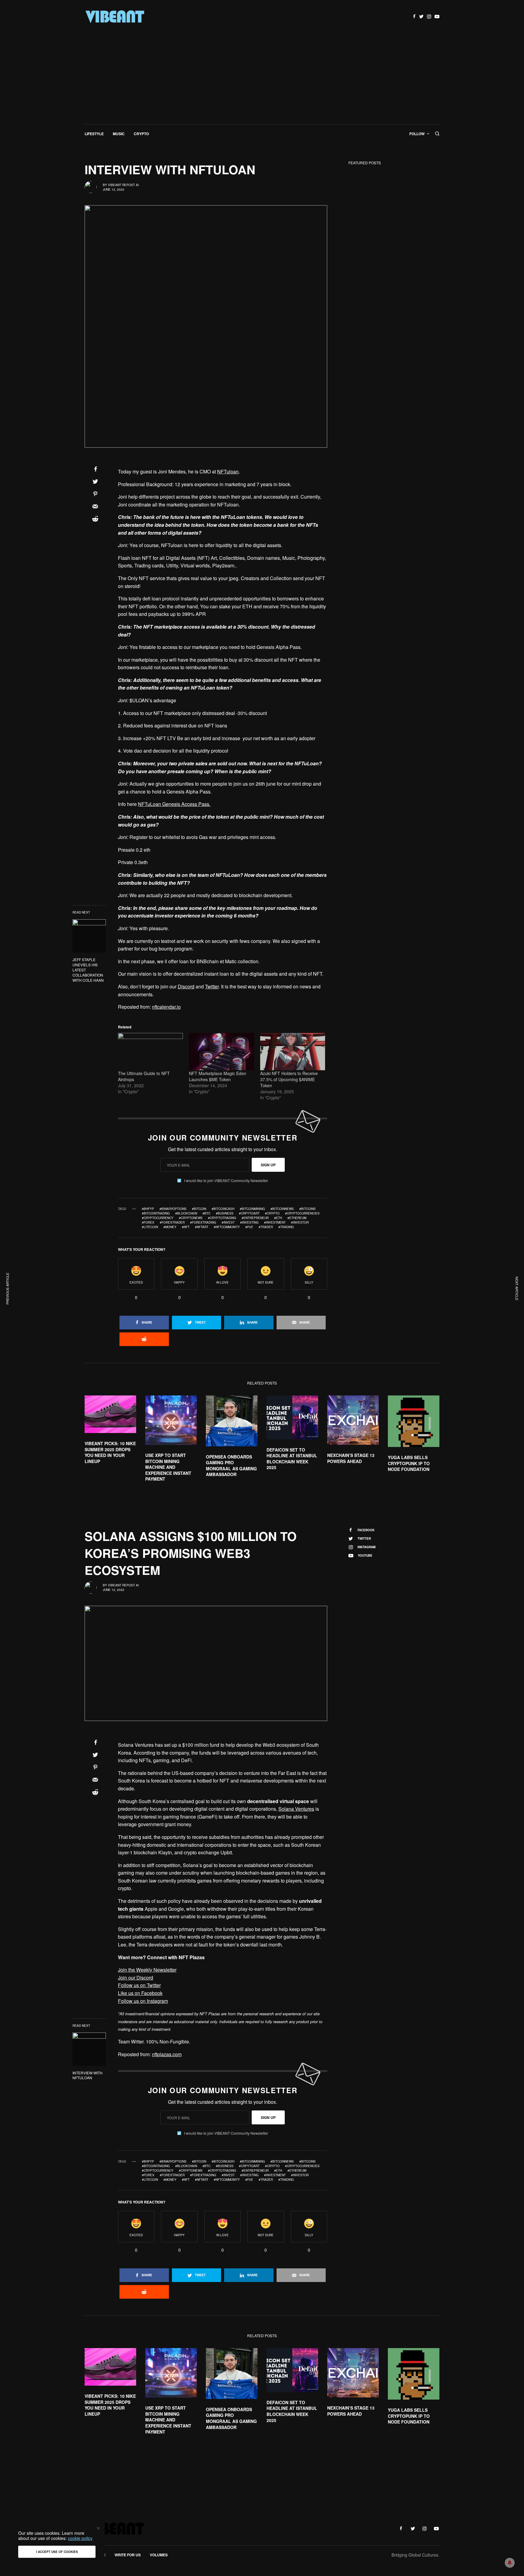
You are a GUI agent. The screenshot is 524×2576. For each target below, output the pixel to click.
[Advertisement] (262, 79)
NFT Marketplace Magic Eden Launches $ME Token (218, 1076)
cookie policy (80, 2538)
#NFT (186, 1227)
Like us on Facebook (140, 1993)
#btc (207, 1213)
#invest (228, 1222)
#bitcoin (199, 1209)
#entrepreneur (255, 1218)
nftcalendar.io (166, 1007)
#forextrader (172, 1222)
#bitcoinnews (282, 1209)
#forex (148, 1222)
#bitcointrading (156, 1213)
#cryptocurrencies (302, 1213)
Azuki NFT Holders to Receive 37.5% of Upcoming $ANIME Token (289, 1079)
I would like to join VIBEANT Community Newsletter (226, 1181)
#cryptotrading (222, 1218)
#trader (266, 1227)
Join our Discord (136, 1978)
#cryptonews (191, 1218)
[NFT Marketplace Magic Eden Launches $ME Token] (221, 1051)
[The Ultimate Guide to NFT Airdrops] (150, 1051)
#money (170, 1227)
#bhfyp (148, 1209)
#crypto (272, 1213)
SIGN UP (268, 1165)
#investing (249, 1222)
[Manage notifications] (510, 2563)
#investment (275, 1222)
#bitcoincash (223, 1209)
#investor (300, 1222)
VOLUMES (159, 2555)
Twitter (212, 986)
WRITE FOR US (128, 2555)
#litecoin (150, 1227)
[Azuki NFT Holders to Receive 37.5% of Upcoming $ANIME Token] (293, 1051)
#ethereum (297, 1218)
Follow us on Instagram (143, 2001)
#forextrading (203, 1222)
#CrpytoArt (249, 1213)
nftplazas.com (167, 2054)
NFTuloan (228, 471)
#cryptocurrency (158, 1218)
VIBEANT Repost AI (123, 185)
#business (225, 1213)
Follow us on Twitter (139, 1985)
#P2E (249, 1227)
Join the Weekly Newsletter (147, 1970)
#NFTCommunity (227, 1227)
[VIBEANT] (115, 17)
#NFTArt (202, 1227)
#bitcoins (307, 1209)
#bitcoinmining (252, 1209)
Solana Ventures (296, 1809)
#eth (278, 1218)
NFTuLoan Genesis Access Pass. (174, 804)
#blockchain (186, 1213)
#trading (286, 1227)
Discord (186, 986)
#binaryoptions (173, 1209)
